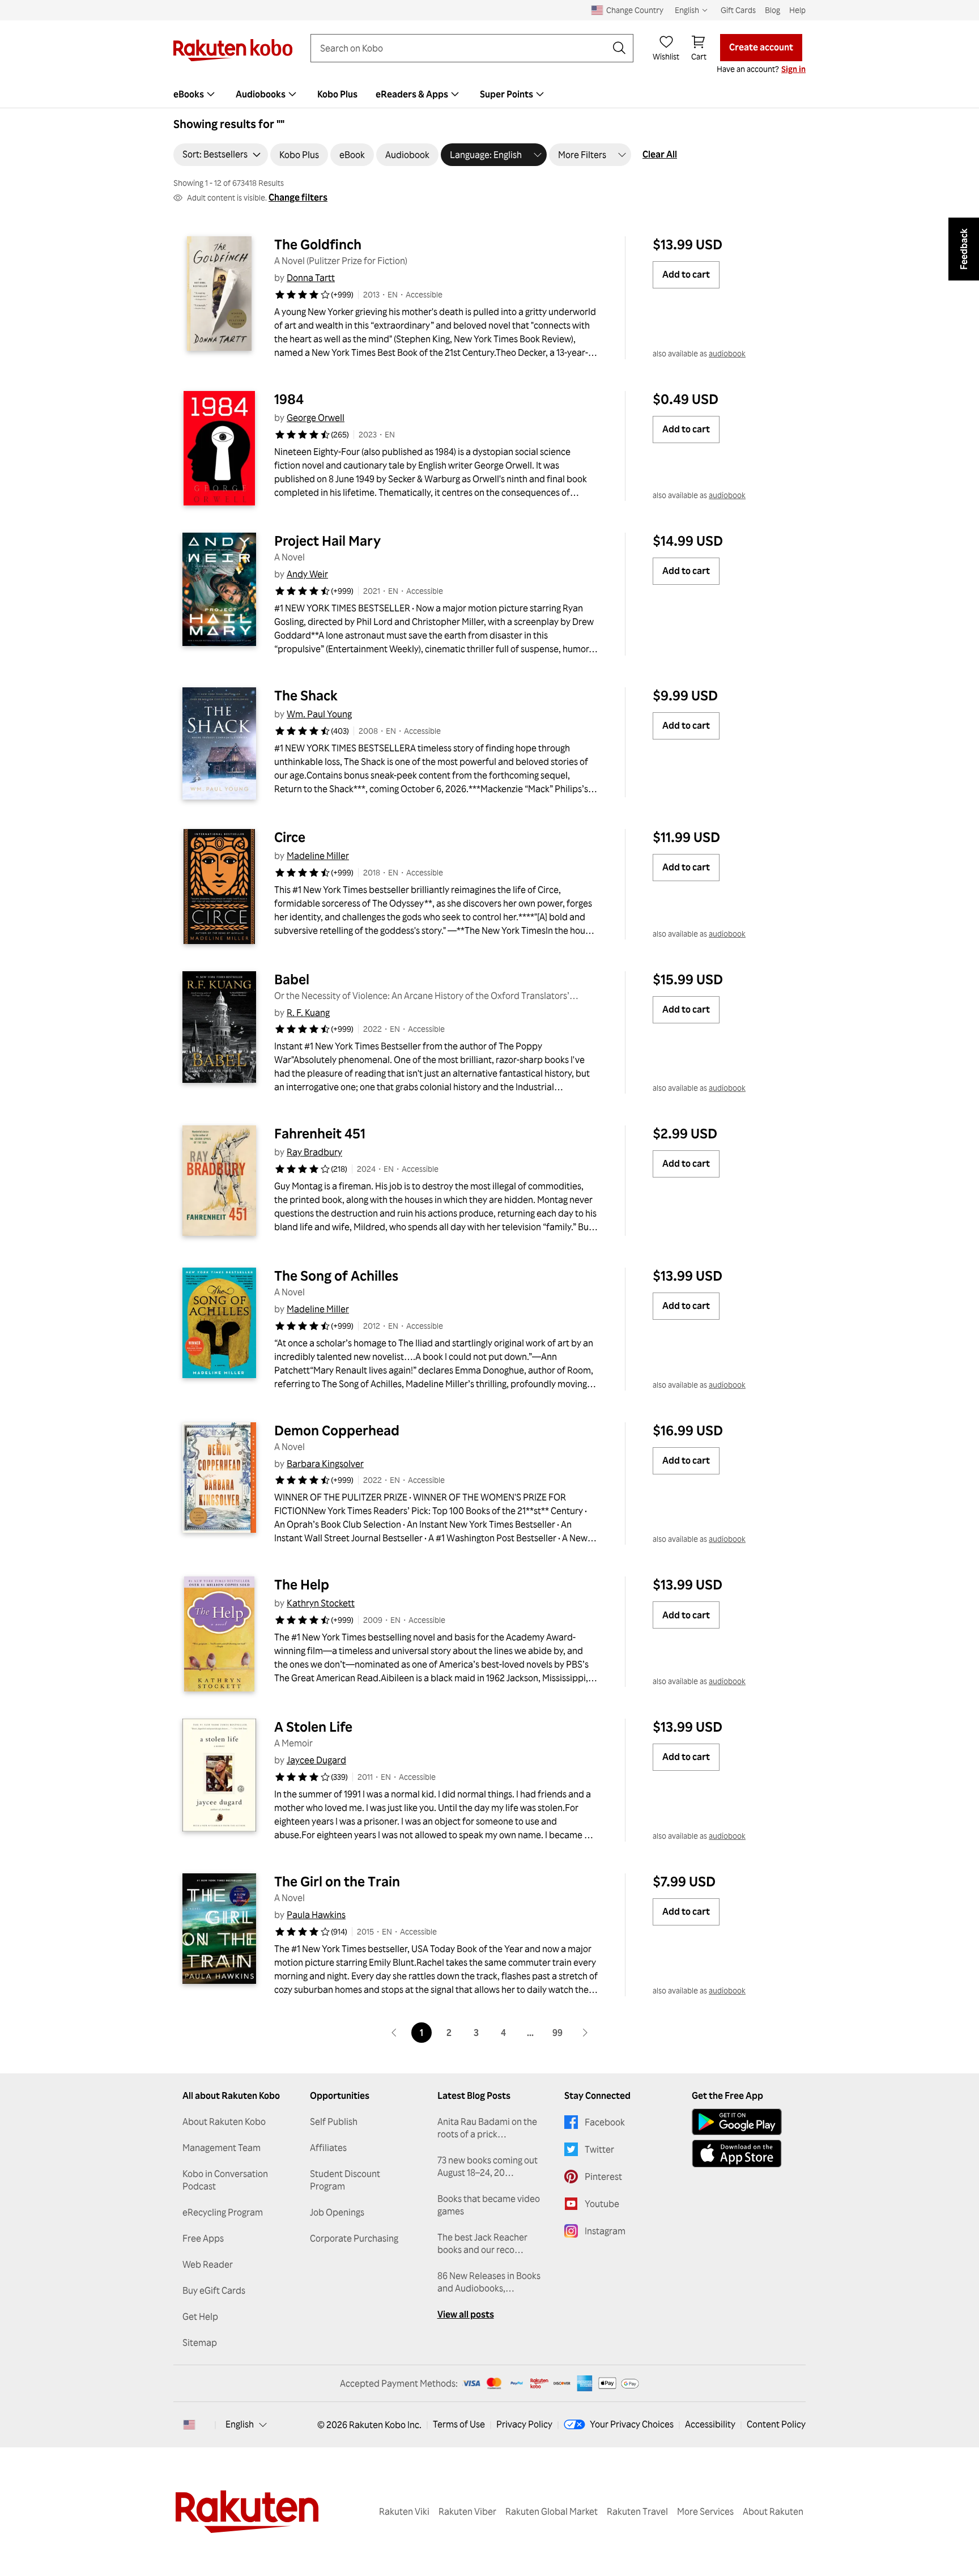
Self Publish (334, 2122)
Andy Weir (307, 574)
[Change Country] (189, 2425)
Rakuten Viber (467, 2511)
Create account (761, 47)
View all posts (466, 2314)
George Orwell (316, 418)
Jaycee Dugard (316, 1760)
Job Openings (337, 2212)
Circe (290, 837)
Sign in (793, 69)
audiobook (727, 353)
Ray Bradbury (314, 1152)
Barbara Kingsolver (325, 1464)
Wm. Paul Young (319, 714)
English (240, 2424)
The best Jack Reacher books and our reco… (482, 2243)
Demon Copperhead (337, 1430)
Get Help (200, 2316)
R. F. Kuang (308, 1013)
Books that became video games (489, 2205)
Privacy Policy (524, 2424)
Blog (772, 10)
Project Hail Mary (327, 541)
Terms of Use (459, 2424)
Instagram (605, 2231)
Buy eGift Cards (214, 2290)
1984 (289, 399)
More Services (705, 2511)
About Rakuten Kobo (224, 2122)
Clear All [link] (660, 154)
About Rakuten (773, 2511)
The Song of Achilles (336, 1276)
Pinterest (603, 2177)
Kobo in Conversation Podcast (225, 2180)
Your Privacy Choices (632, 2424)
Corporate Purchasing (354, 2238)
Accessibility (710, 2424)
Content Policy (776, 2424)
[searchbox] (463, 48)
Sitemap (200, 2343)
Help (797, 10)
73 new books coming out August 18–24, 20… (488, 2166)
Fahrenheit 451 (320, 1133)
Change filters (298, 197)
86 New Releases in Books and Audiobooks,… (489, 2282)
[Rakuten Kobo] (233, 50)
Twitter (599, 2149)
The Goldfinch (318, 244)
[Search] (619, 48)
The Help (302, 1584)
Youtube (602, 2204)
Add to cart (686, 274)
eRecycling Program (223, 2212)
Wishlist (666, 56)
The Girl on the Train (337, 1881)
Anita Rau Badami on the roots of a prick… (487, 2128)
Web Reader (208, 2264)
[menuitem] (195, 94)
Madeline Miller (318, 856)
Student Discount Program (345, 2180)
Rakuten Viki (404, 2511)
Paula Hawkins (316, 1915)
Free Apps (203, 2238)
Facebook (605, 2122)
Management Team (222, 2148)
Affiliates (328, 2148)
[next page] (585, 2033)
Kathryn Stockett (321, 1603)
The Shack (306, 695)
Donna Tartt (311, 278)
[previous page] (394, 2033)
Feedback (964, 249)
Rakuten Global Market (552, 2511)
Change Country (635, 10)
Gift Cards (738, 10)
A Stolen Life (313, 1727)
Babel (292, 979)
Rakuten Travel (637, 2511)
